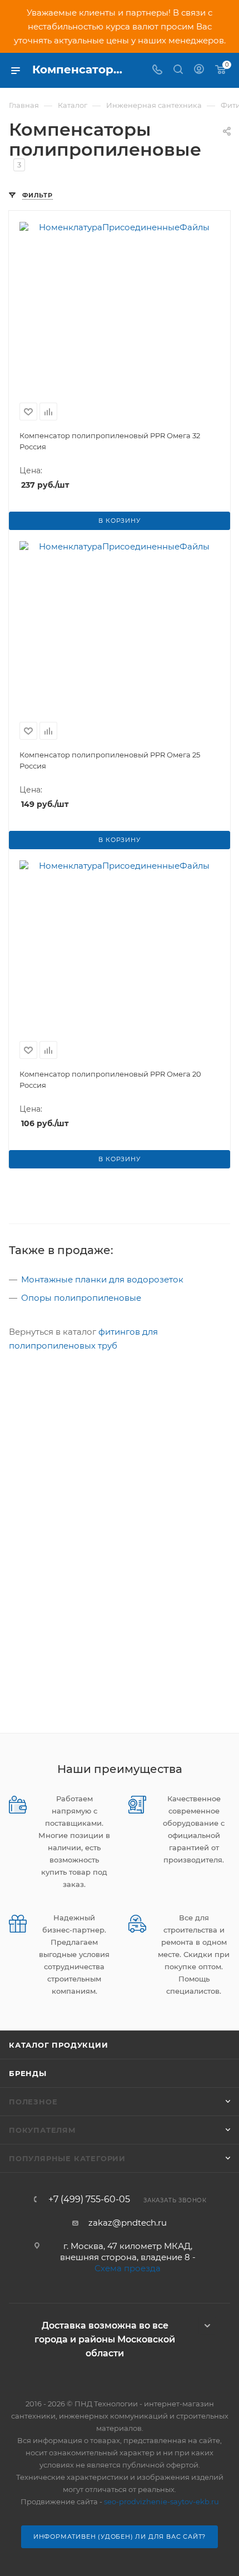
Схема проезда (128, 2268)
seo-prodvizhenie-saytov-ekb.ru (161, 2501)
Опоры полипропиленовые (81, 1298)
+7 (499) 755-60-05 (89, 2199)
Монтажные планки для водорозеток (102, 1279)
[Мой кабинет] (199, 70)
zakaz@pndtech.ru (128, 2223)
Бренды (28, 2073)
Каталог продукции (59, 2045)
